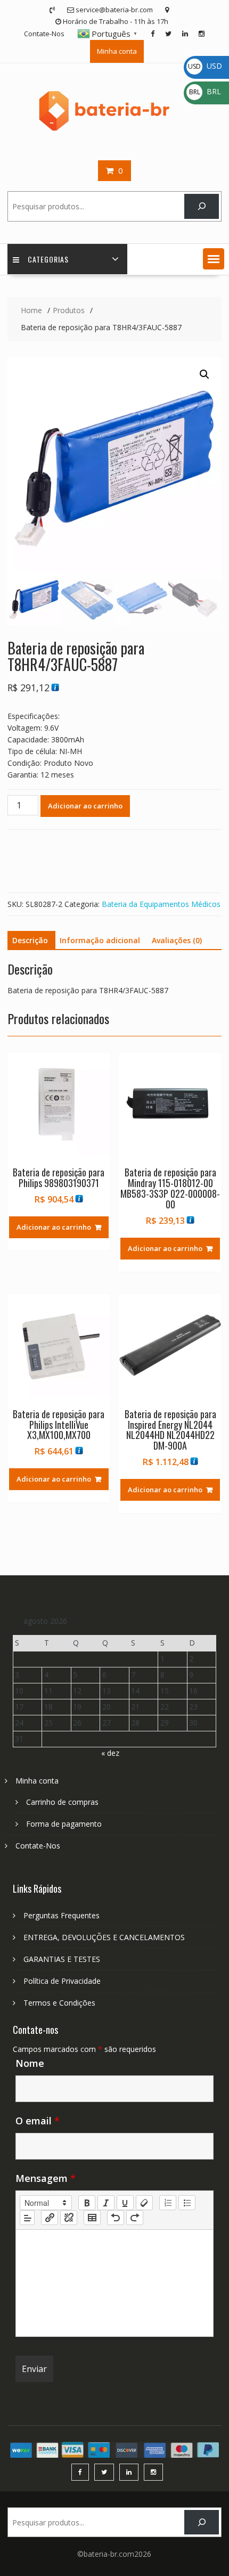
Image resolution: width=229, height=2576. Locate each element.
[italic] (106, 2203)
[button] (214, 259)
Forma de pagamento (64, 1824)
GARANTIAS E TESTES (62, 1959)
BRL (205, 91)
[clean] (144, 2203)
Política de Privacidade (62, 1981)
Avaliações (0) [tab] (177, 940)
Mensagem (46, 2178)
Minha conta (117, 51)
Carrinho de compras (62, 1802)
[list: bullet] (187, 2203)
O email (38, 2121)
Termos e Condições (59, 2003)
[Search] (202, 206)
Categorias (48, 259)
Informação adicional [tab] (100, 940)
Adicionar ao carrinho (85, 806)
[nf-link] (50, 2218)
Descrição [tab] (30, 940)
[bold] (87, 2203)
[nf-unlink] (69, 2218)
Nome (30, 2063)
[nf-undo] (116, 2218)
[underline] (125, 2203)
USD (205, 66)
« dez (110, 1753)
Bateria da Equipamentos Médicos (161, 904)
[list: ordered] (168, 2203)
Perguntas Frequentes (62, 1915)
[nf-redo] (135, 2218)
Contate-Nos (44, 34)
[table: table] (92, 2218)
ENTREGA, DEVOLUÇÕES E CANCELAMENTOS (104, 1937)
